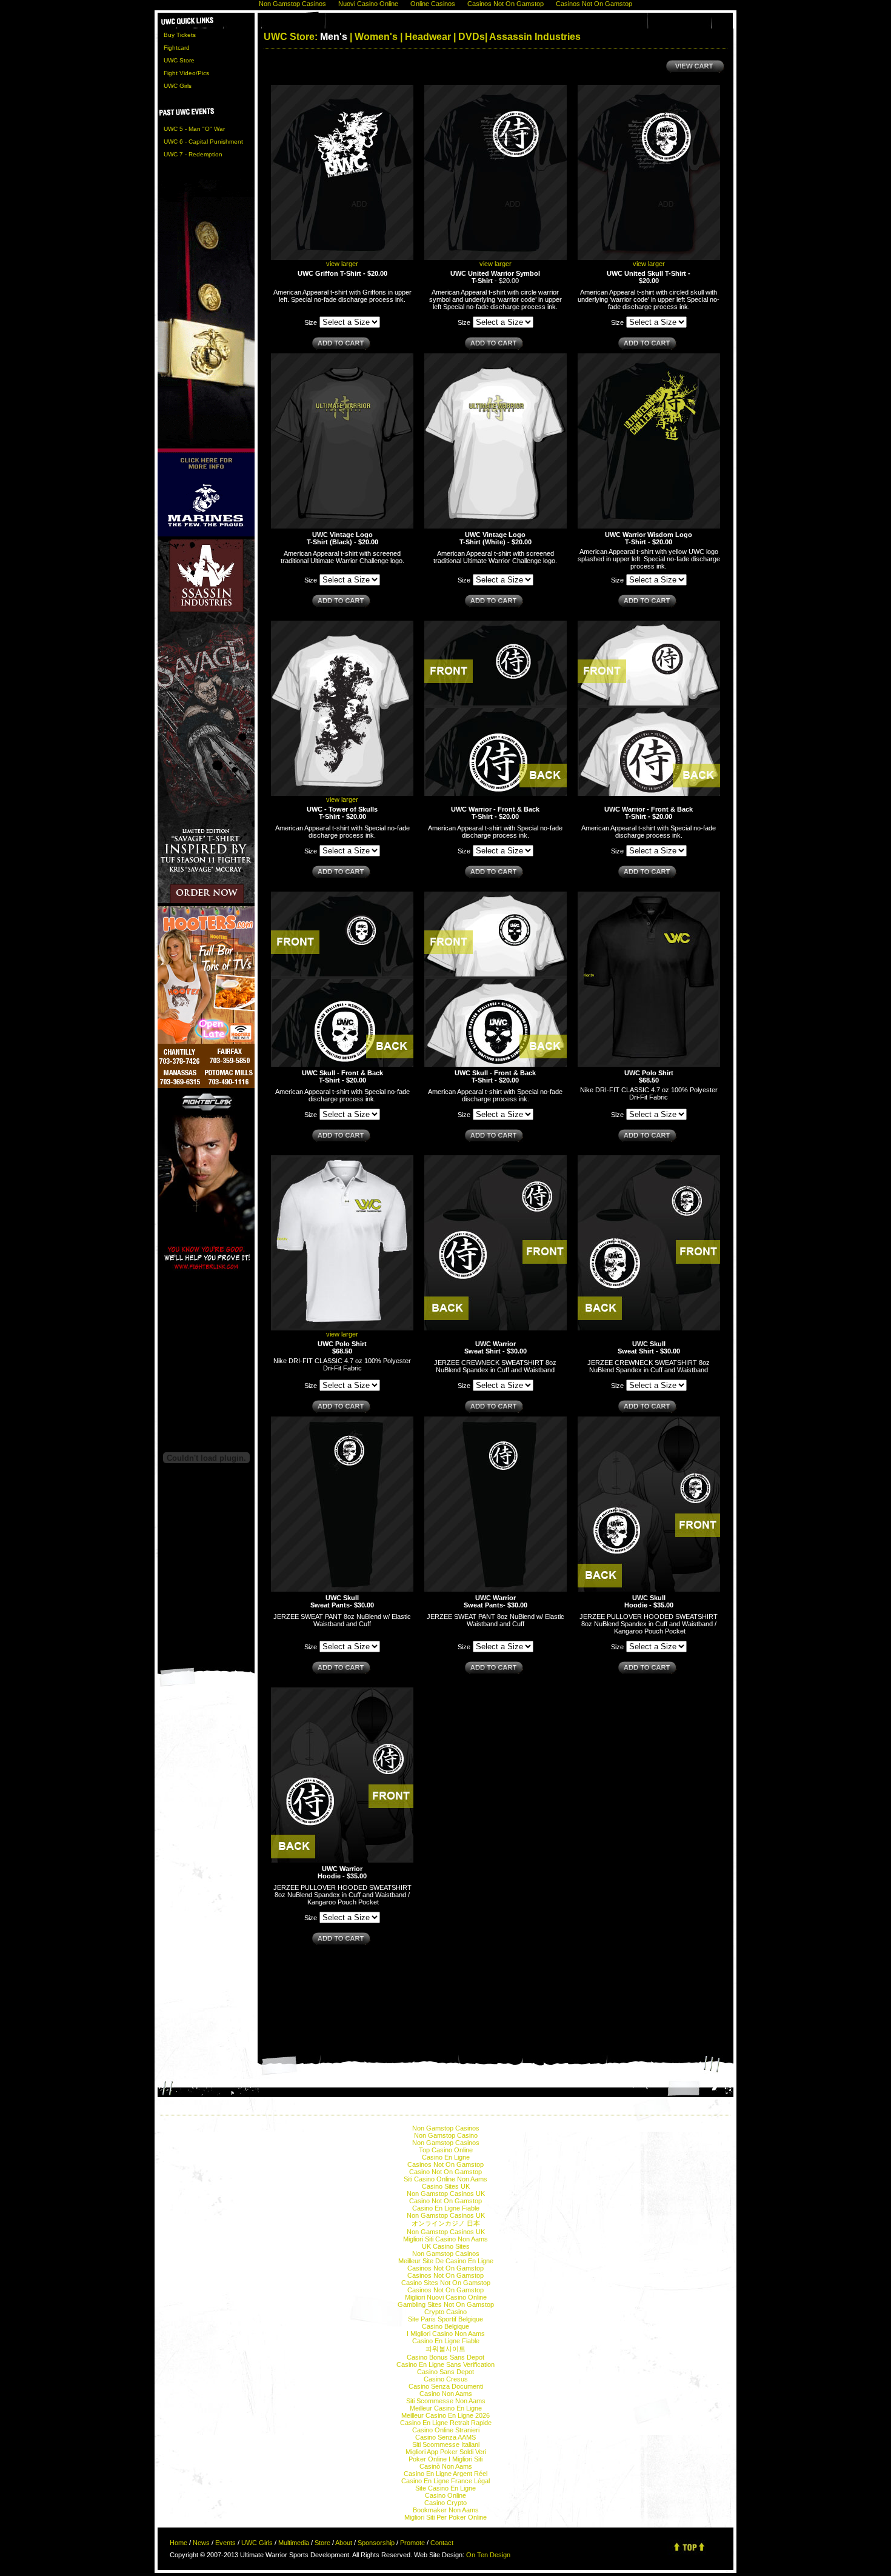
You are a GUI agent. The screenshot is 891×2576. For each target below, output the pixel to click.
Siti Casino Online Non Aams (446, 2179)
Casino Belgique (446, 2326)
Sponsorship (376, 2543)
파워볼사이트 (446, 2349)
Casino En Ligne (446, 2157)
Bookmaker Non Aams (446, 2510)
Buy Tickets (180, 35)
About (344, 2543)
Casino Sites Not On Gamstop (446, 2283)
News (201, 2543)
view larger (342, 264)
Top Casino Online (446, 2150)
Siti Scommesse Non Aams (446, 2401)
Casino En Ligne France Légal (446, 2481)
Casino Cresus (446, 2379)
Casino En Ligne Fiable (446, 2208)
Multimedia (294, 2543)
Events (225, 2543)
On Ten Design (488, 2555)
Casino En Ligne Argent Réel (446, 2474)
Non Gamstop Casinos (446, 2128)
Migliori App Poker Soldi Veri (446, 2452)
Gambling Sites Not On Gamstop (446, 2304)
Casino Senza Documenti (446, 2386)
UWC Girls (178, 86)
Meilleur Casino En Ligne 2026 (446, 2415)
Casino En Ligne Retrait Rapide (446, 2423)
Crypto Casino (446, 2312)
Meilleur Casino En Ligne (446, 2408)
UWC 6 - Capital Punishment (203, 142)
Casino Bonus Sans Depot (446, 2357)
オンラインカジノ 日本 (446, 2223)
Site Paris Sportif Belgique (446, 2319)
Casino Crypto (446, 2503)
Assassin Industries (535, 37)
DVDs (472, 37)
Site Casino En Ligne (446, 2488)
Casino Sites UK (446, 2186)
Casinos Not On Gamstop (446, 2164)
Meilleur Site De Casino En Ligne (446, 2261)
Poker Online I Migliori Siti (446, 2459)
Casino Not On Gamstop (446, 2172)
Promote (412, 2543)
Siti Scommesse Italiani (446, 2444)
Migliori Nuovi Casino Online (446, 2297)
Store (322, 2543)
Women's (376, 37)
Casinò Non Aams (446, 2466)
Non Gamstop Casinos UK (446, 2194)
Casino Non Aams (446, 2394)
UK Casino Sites (446, 2246)
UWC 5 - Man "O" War (194, 129)
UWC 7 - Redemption (193, 154)
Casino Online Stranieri (446, 2430)
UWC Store (179, 60)
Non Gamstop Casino (446, 2135)
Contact (442, 2543)
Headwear (428, 37)
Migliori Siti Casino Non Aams (446, 2239)
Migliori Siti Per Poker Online (446, 2517)
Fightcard (177, 48)
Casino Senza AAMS (446, 2437)
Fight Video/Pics (186, 73)
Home (179, 2543)
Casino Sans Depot (446, 2372)
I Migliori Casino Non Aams (446, 2334)
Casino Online (446, 2495)
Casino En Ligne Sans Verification (446, 2364)
